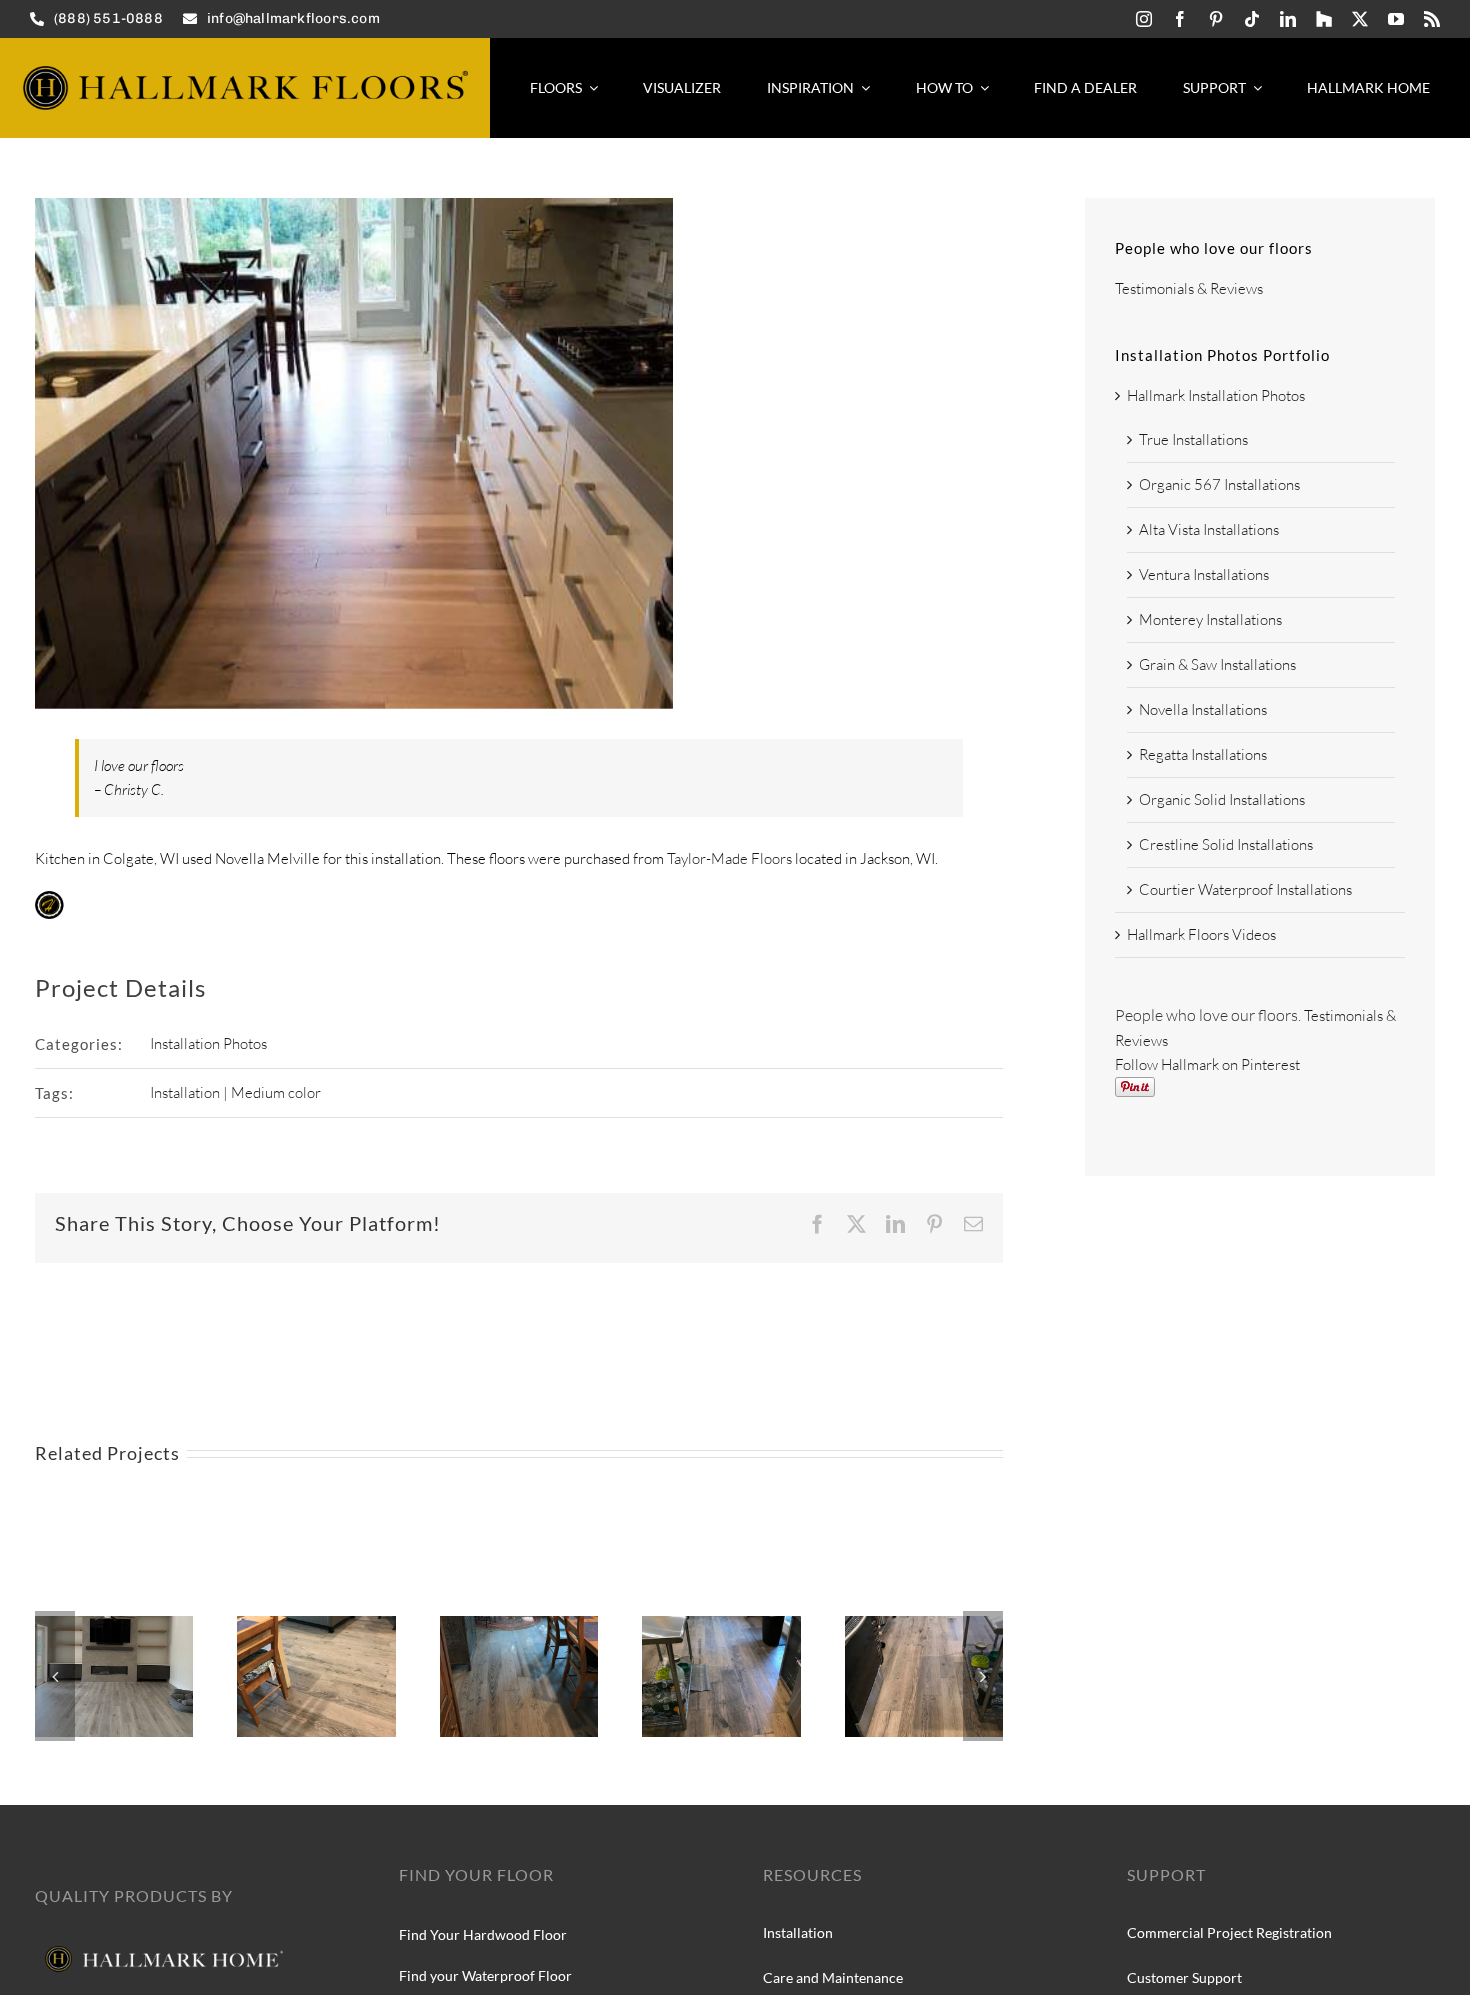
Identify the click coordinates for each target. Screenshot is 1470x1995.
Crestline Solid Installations (1226, 844)
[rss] (1432, 19)
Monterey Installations (1210, 619)
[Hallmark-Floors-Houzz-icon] (1324, 19)
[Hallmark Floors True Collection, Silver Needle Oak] (316, 1625)
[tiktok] (1252, 19)
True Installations (1193, 439)
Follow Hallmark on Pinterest (1207, 1064)
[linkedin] (1288, 19)
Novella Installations (1203, 709)
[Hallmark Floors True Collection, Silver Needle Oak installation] (721, 1625)
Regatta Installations (1203, 754)
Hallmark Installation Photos (1216, 395)
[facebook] (1180, 19)
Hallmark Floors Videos (1201, 934)
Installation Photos (208, 1043)
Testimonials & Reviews (1189, 288)
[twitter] (1360, 19)
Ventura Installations (1204, 574)
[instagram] (1144, 19)
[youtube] (1396, 19)
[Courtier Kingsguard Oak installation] (114, 1625)
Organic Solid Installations (1222, 799)
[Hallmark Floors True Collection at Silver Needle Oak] (924, 1625)
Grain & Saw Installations (1217, 664)
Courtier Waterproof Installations (1245, 889)
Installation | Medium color (235, 1092)
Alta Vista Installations (1209, 529)
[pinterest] (1216, 19)
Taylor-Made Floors (729, 858)
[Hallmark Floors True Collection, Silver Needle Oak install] (519, 1625)
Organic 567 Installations (1219, 484)
